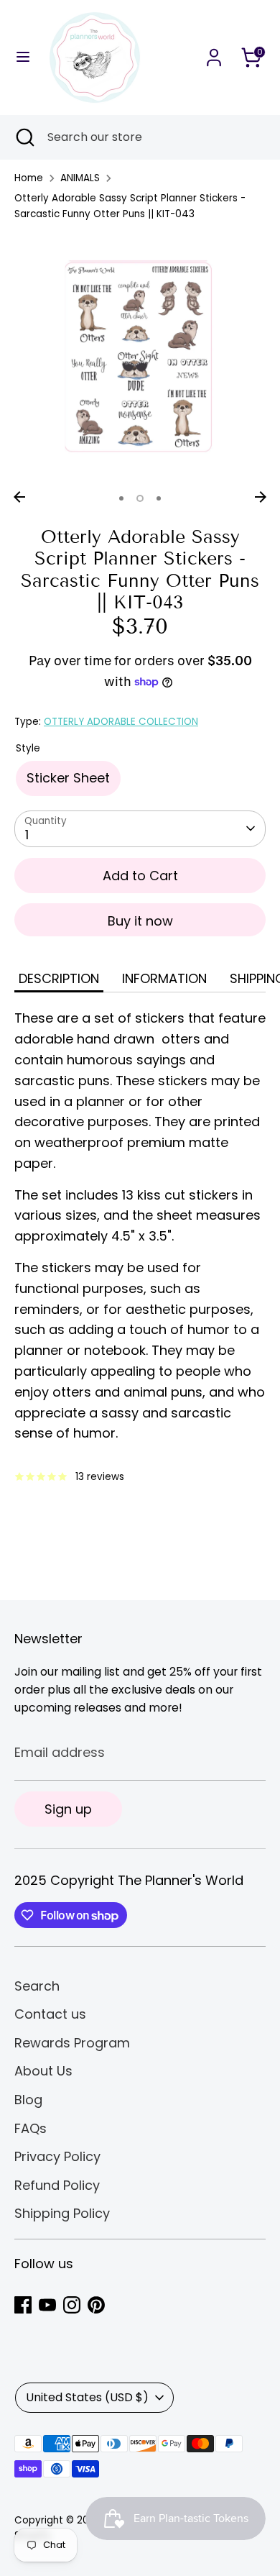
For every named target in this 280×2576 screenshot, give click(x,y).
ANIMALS (80, 178)
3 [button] (159, 498)
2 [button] (140, 498)
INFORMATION (164, 978)
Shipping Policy (62, 2213)
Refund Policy (57, 2185)
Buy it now (140, 921)
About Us (43, 2071)
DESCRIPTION (59, 978)
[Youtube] (47, 2305)
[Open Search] (24, 137)
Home (29, 178)
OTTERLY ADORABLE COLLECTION (121, 722)
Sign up (68, 1809)
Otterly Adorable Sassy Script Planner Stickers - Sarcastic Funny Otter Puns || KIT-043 (130, 206)
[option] (140, 358)
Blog (28, 2100)
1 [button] (121, 498)
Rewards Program (72, 2043)
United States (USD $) (87, 2397)
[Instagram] (72, 2305)
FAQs (31, 2128)
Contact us (50, 2014)
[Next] (261, 497)
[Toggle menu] (23, 57)
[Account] (214, 53)
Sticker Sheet (68, 778)
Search (37, 1986)
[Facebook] (23, 2305)
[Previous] (19, 497)
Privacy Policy (57, 2156)
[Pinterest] (96, 2305)
